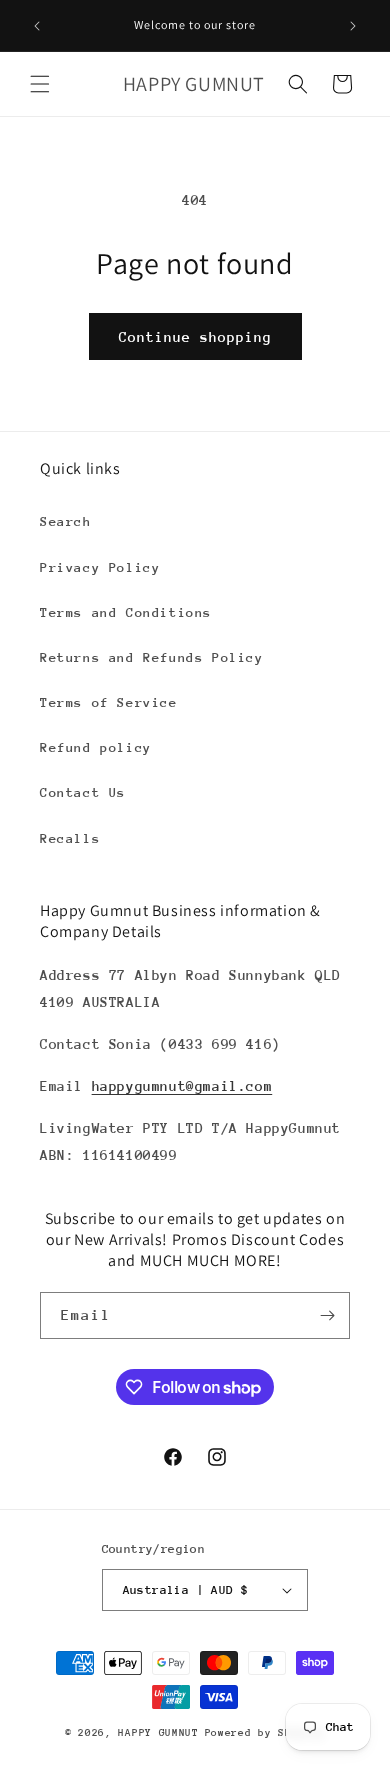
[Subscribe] (327, 1315)
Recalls (70, 838)
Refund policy (96, 747)
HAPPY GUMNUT (158, 1733)
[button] (40, 84)
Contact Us (83, 792)
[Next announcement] (353, 26)
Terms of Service (109, 702)
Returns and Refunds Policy (152, 657)
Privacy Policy (100, 567)
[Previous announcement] (37, 26)
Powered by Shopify (265, 1733)
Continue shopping (195, 337)
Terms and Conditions (126, 612)
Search (66, 521)
